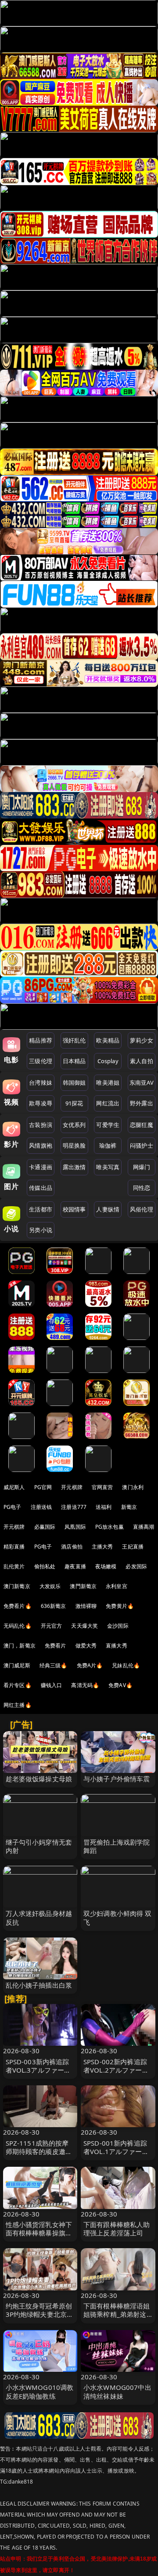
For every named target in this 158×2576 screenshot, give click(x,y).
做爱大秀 (86, 1646)
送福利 (104, 1507)
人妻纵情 (108, 1209)
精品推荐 (41, 1040)
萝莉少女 (142, 1040)
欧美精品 (108, 1040)
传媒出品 (41, 1188)
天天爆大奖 (84, 1626)
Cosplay (108, 1061)
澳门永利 (133, 1487)
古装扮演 (41, 1125)
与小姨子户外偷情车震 (117, 1779)
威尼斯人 (14, 1487)
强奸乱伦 (74, 1040)
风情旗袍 (41, 1145)
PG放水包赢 (110, 1527)
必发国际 (136, 1566)
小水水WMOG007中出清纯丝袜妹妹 (117, 2391)
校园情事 (74, 1209)
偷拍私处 (45, 1566)
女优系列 (74, 1125)
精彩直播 (14, 1547)
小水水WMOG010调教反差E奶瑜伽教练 (40, 2391)
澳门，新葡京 (20, 1646)
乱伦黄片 (14, 1566)
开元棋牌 (72, 1487)
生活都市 (41, 1209)
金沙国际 (118, 1626)
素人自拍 (142, 1061)
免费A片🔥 (90, 1665)
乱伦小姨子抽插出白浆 (39, 1985)
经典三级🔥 (54, 1665)
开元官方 (52, 1626)
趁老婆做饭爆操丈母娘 (39, 1779)
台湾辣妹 (41, 1083)
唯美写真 (108, 1167)
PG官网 (43, 1487)
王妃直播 (133, 1547)
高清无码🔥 (85, 1685)
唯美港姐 (108, 1083)
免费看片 (56, 1646)
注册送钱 (41, 1507)
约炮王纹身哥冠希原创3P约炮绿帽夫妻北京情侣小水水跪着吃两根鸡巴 (40, 2319)
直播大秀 (117, 1646)
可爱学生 (108, 1125)
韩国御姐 (74, 1083)
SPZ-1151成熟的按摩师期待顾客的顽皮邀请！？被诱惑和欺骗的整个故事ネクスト (39, 2156)
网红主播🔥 (18, 1705)
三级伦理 (41, 1061)
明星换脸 (74, 1145)
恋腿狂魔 (142, 1125)
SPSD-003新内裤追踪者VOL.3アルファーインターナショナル (38, 2070)
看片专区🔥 (18, 1685)
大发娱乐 (50, 1586)
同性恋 (142, 1188)
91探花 (74, 1103)
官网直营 (102, 1487)
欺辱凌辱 (41, 1103)
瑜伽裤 (108, 1145)
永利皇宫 (117, 1586)
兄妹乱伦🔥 (126, 1665)
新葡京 (129, 1507)
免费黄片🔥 (120, 1606)
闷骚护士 (142, 1145)
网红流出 (108, 1103)
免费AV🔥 (120, 1685)
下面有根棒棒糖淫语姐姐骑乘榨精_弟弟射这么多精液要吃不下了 (117, 2314)
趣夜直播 (75, 1566)
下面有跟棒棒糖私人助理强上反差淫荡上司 (117, 2229)
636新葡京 (54, 1606)
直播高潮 (144, 1527)
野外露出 (142, 1103)
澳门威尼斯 (17, 1665)
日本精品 (74, 1061)
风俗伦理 (142, 1209)
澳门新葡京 (17, 1586)
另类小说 (41, 1230)
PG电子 (13, 1507)
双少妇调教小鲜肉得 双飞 (118, 1917)
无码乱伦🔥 (18, 1626)
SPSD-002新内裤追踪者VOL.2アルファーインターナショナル (116, 2070)
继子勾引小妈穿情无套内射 (39, 1846)
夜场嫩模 (106, 1566)
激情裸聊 (86, 1606)
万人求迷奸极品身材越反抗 (39, 1917)
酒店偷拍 (72, 1547)
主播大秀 (102, 1547)
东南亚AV (142, 1083)
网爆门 (142, 1167)
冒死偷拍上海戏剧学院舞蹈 (117, 1846)
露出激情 (74, 1167)
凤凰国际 (75, 1527)
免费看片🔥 (18, 1606)
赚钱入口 (52, 1685)
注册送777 (74, 1507)
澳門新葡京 (83, 1586)
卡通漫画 (41, 1167)
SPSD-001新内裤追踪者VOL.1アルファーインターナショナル (116, 2151)
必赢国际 (45, 1527)
